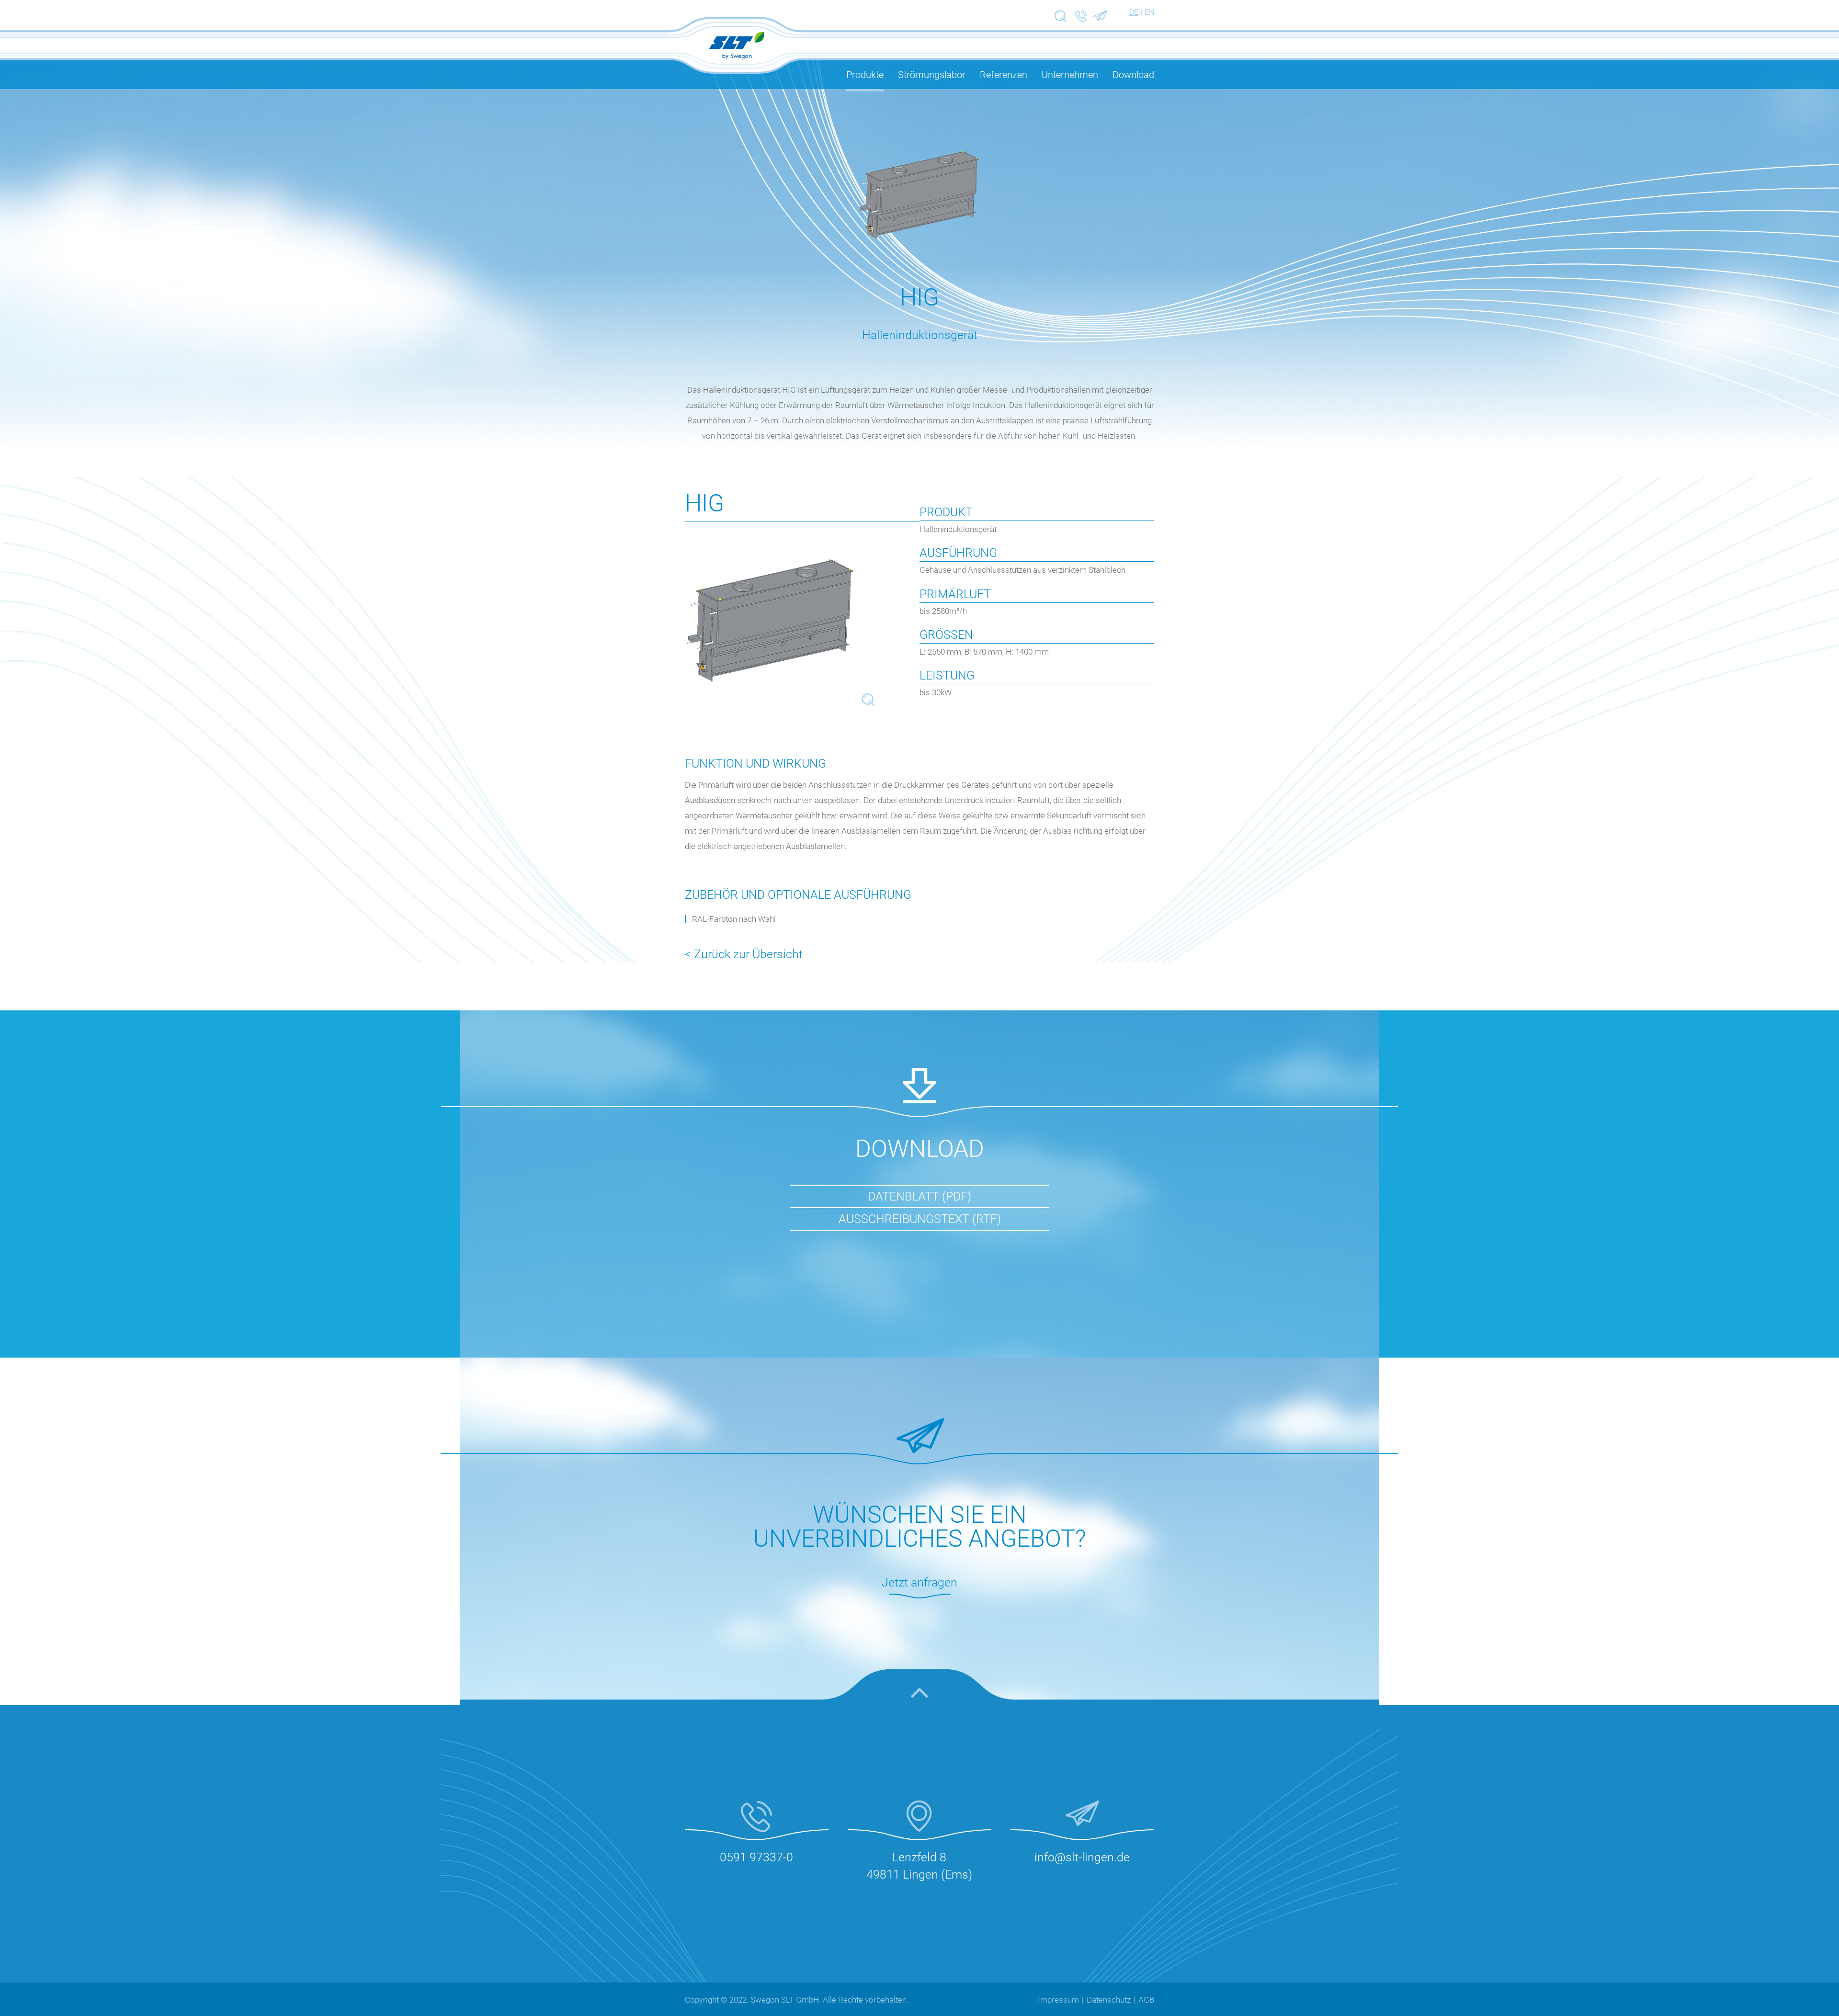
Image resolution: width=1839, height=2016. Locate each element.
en (1149, 12)
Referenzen (1004, 75)
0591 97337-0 (756, 1857)
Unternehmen (1070, 75)
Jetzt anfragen (919, 1582)
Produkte (865, 75)
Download (1133, 75)
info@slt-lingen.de (1082, 1857)
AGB (1146, 2000)
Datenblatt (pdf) (919, 1196)
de (1134, 12)
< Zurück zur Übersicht (744, 954)
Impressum (1058, 2000)
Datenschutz (1109, 2000)
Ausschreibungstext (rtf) (920, 1219)
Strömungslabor (932, 75)
